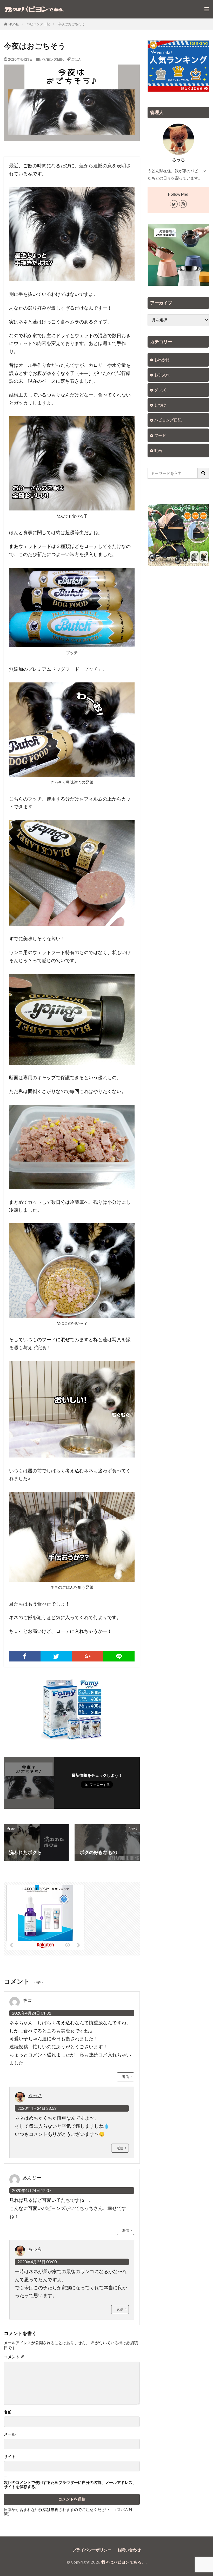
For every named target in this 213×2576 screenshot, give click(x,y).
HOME (14, 24)
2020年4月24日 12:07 (32, 2190)
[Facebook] (25, 1656)
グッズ (160, 390)
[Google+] (88, 1656)
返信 (125, 2077)
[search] (203, 473)
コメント (14, 2357)
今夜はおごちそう (71, 24)
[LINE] (119, 1656)
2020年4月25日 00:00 (37, 2262)
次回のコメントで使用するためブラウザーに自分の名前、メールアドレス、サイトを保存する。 (70, 2485)
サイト (10, 2456)
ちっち (35, 2095)
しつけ (160, 405)
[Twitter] (56, 1656)
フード (160, 435)
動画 (158, 450)
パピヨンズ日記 (38, 24)
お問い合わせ (129, 2550)
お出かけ (162, 360)
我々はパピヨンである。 (124, 2562)
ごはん (76, 59)
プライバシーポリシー (92, 2550)
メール (10, 2434)
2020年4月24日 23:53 (37, 2108)
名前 (8, 2412)
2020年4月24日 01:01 (32, 2013)
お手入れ (162, 375)
